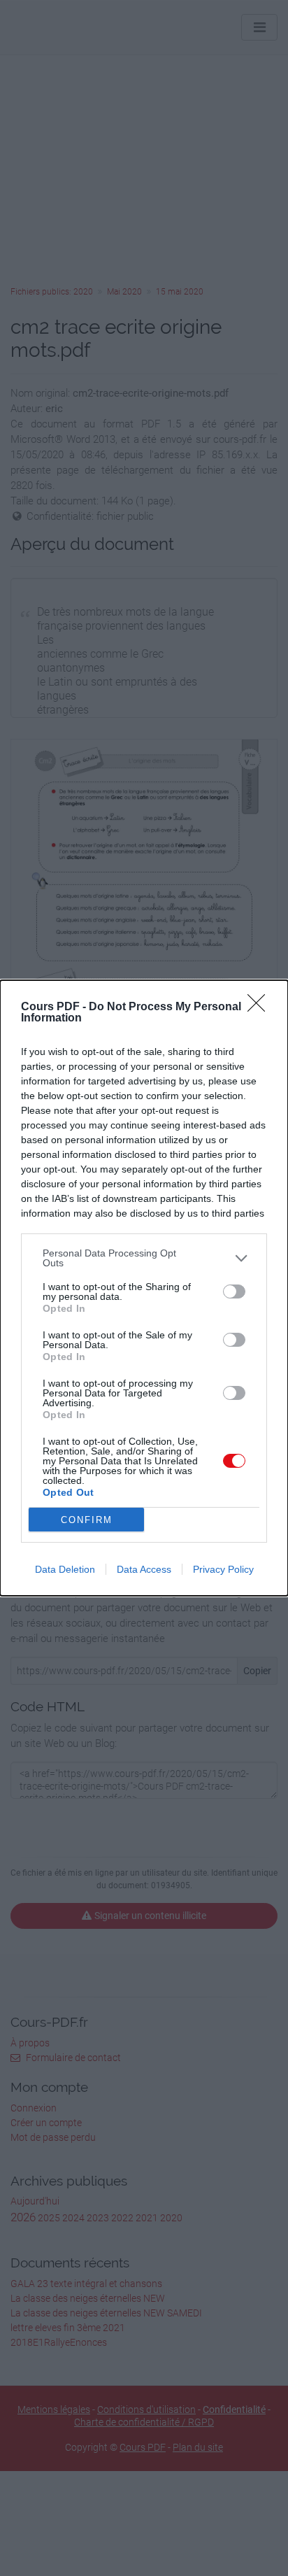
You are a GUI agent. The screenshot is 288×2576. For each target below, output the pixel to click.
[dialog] (144, 1288)
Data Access (144, 1569)
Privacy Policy (223, 1569)
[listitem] (144, 1258)
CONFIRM (87, 1520)
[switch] (234, 1291)
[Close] (261, 1007)
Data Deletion (65, 1569)
